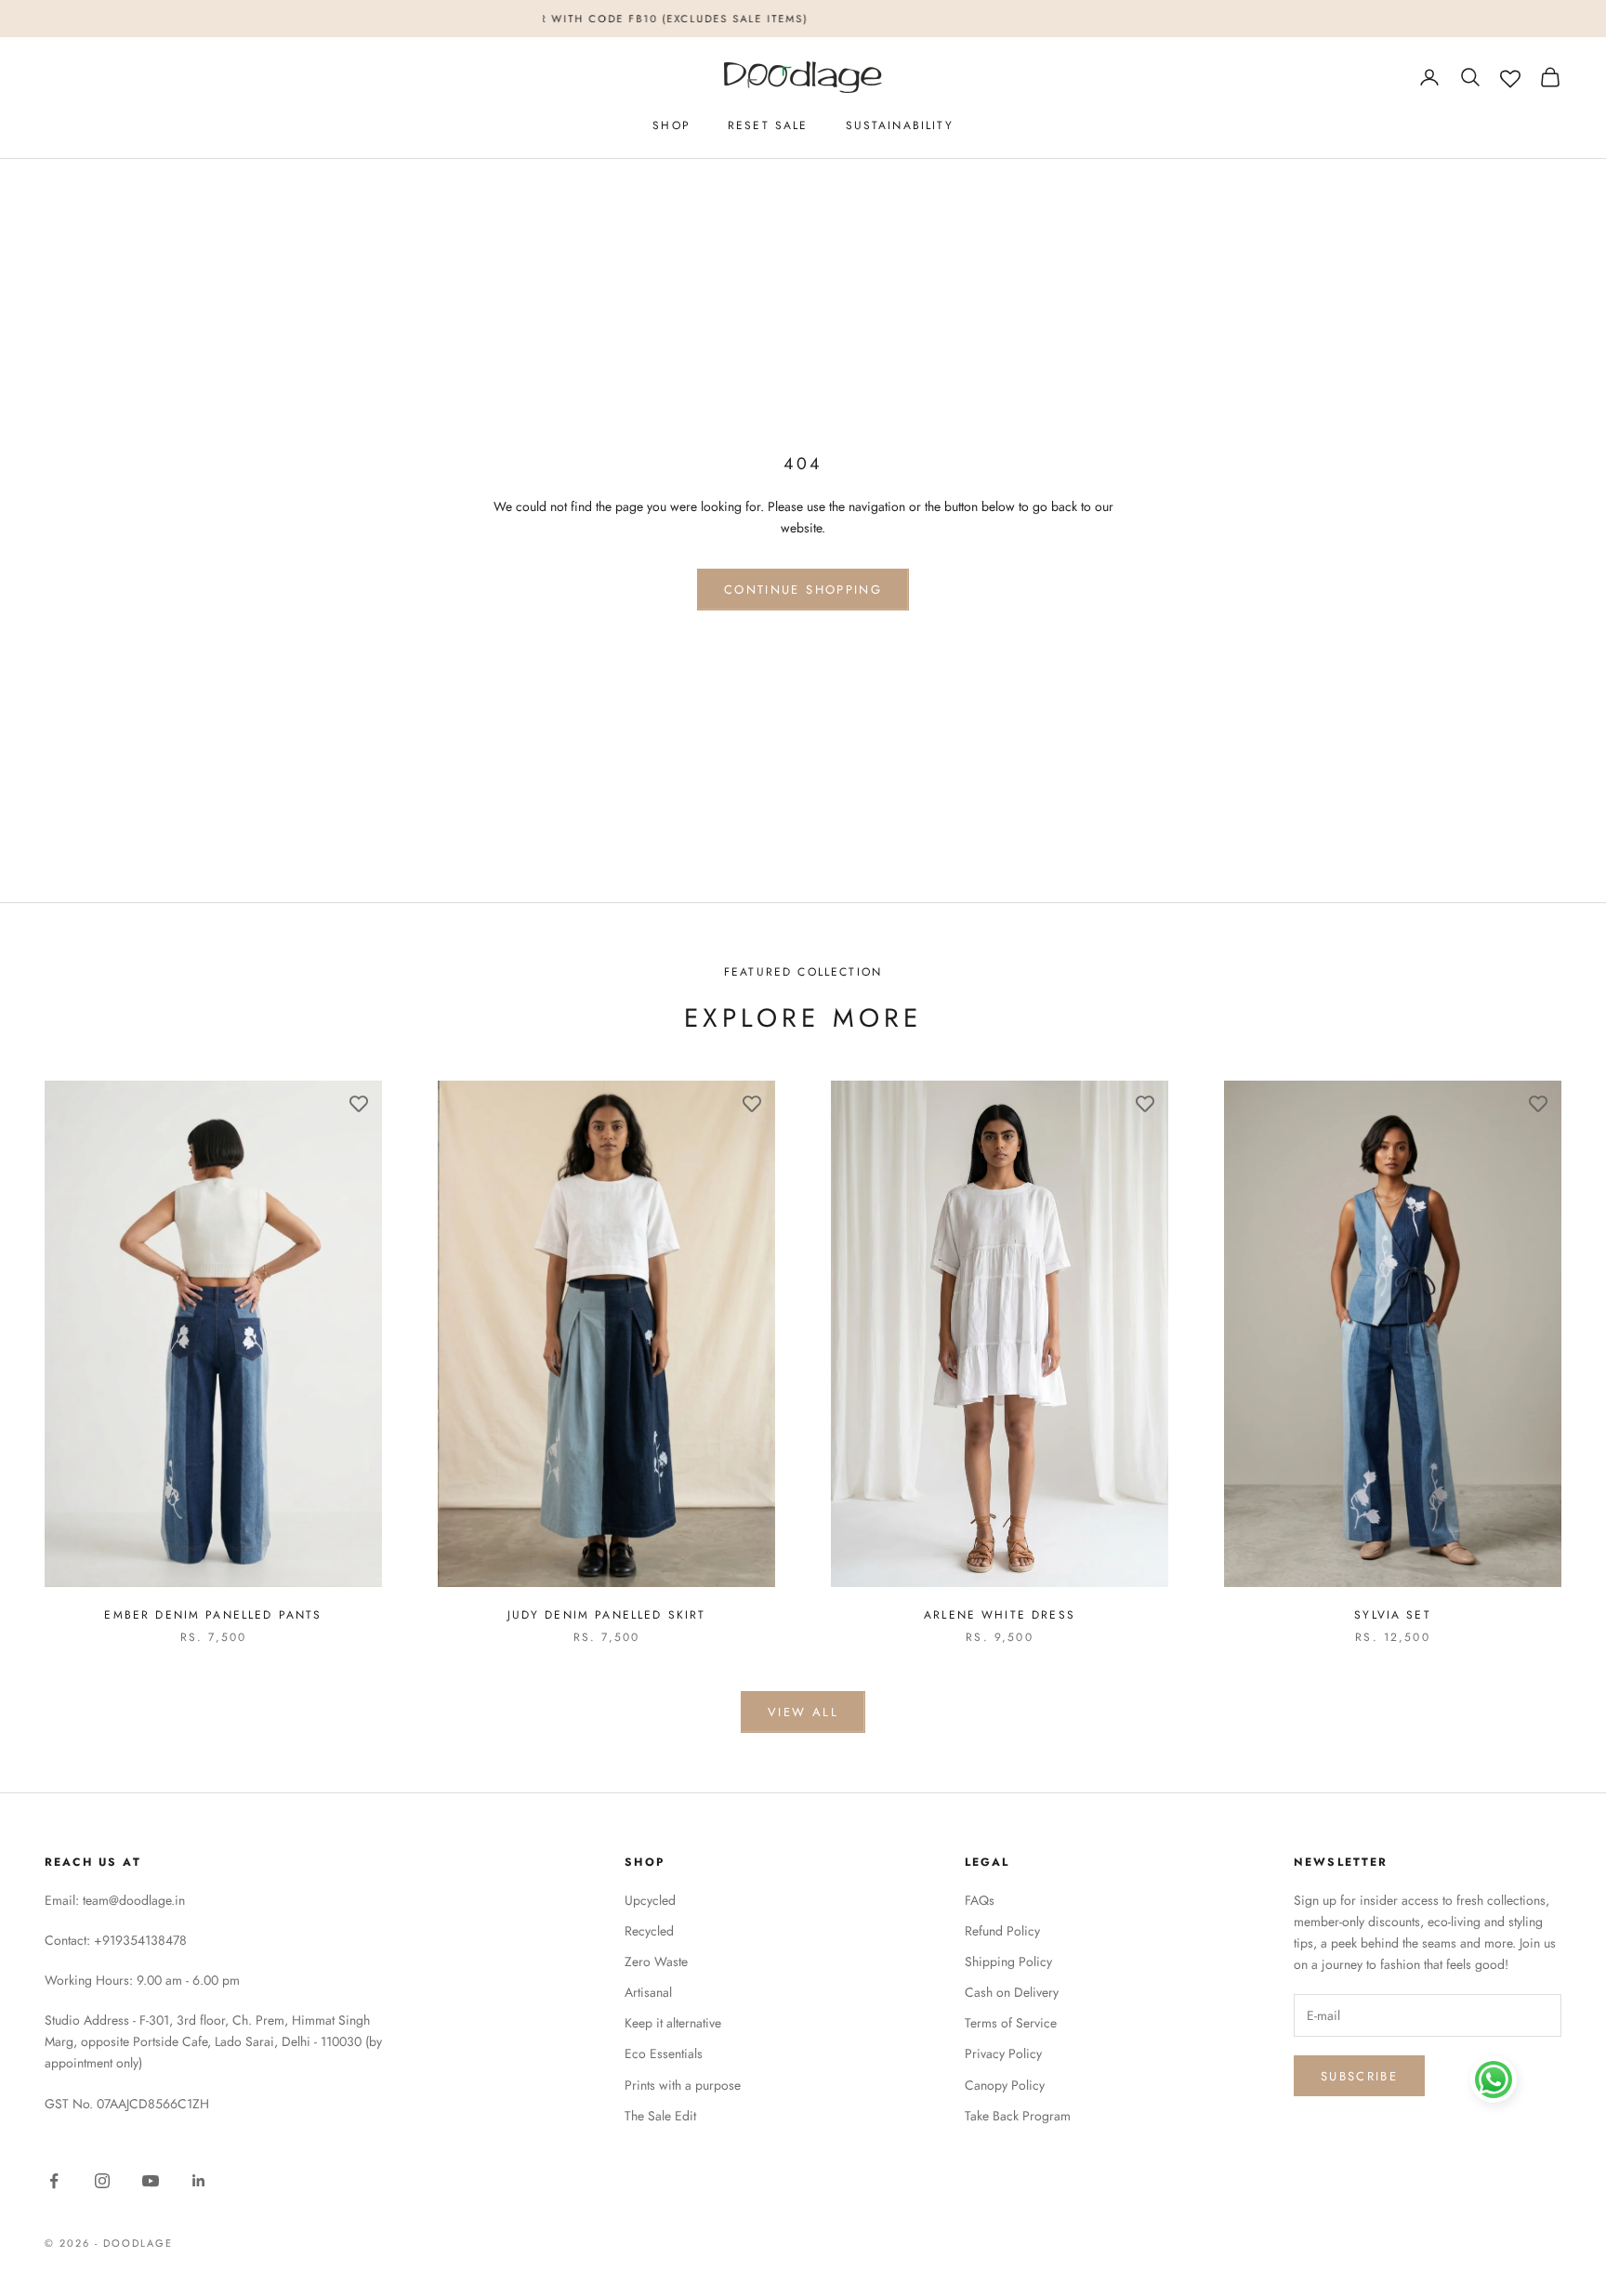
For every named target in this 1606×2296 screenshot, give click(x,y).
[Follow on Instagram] (102, 2181)
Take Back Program (1018, 2116)
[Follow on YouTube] (151, 2181)
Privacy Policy (1003, 2053)
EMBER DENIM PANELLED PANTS (213, 1615)
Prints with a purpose (683, 2085)
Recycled (649, 1931)
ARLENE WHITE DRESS (1000, 1615)
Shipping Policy (1008, 1961)
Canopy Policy (1005, 2085)
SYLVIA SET (1393, 1615)
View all (803, 1712)
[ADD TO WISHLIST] (359, 1104)
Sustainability (900, 125)
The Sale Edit (660, 2116)
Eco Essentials (664, 2053)
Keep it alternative (673, 2023)
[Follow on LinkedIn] (199, 2181)
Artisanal (648, 1992)
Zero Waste (656, 1961)
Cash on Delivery (1012, 1992)
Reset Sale (768, 125)
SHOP (671, 125)
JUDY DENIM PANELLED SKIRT (607, 1615)
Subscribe (1359, 2076)
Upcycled (650, 1900)
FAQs (980, 1900)
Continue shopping (803, 590)
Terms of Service (1011, 2023)
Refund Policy (1002, 1931)
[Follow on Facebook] (54, 2181)
